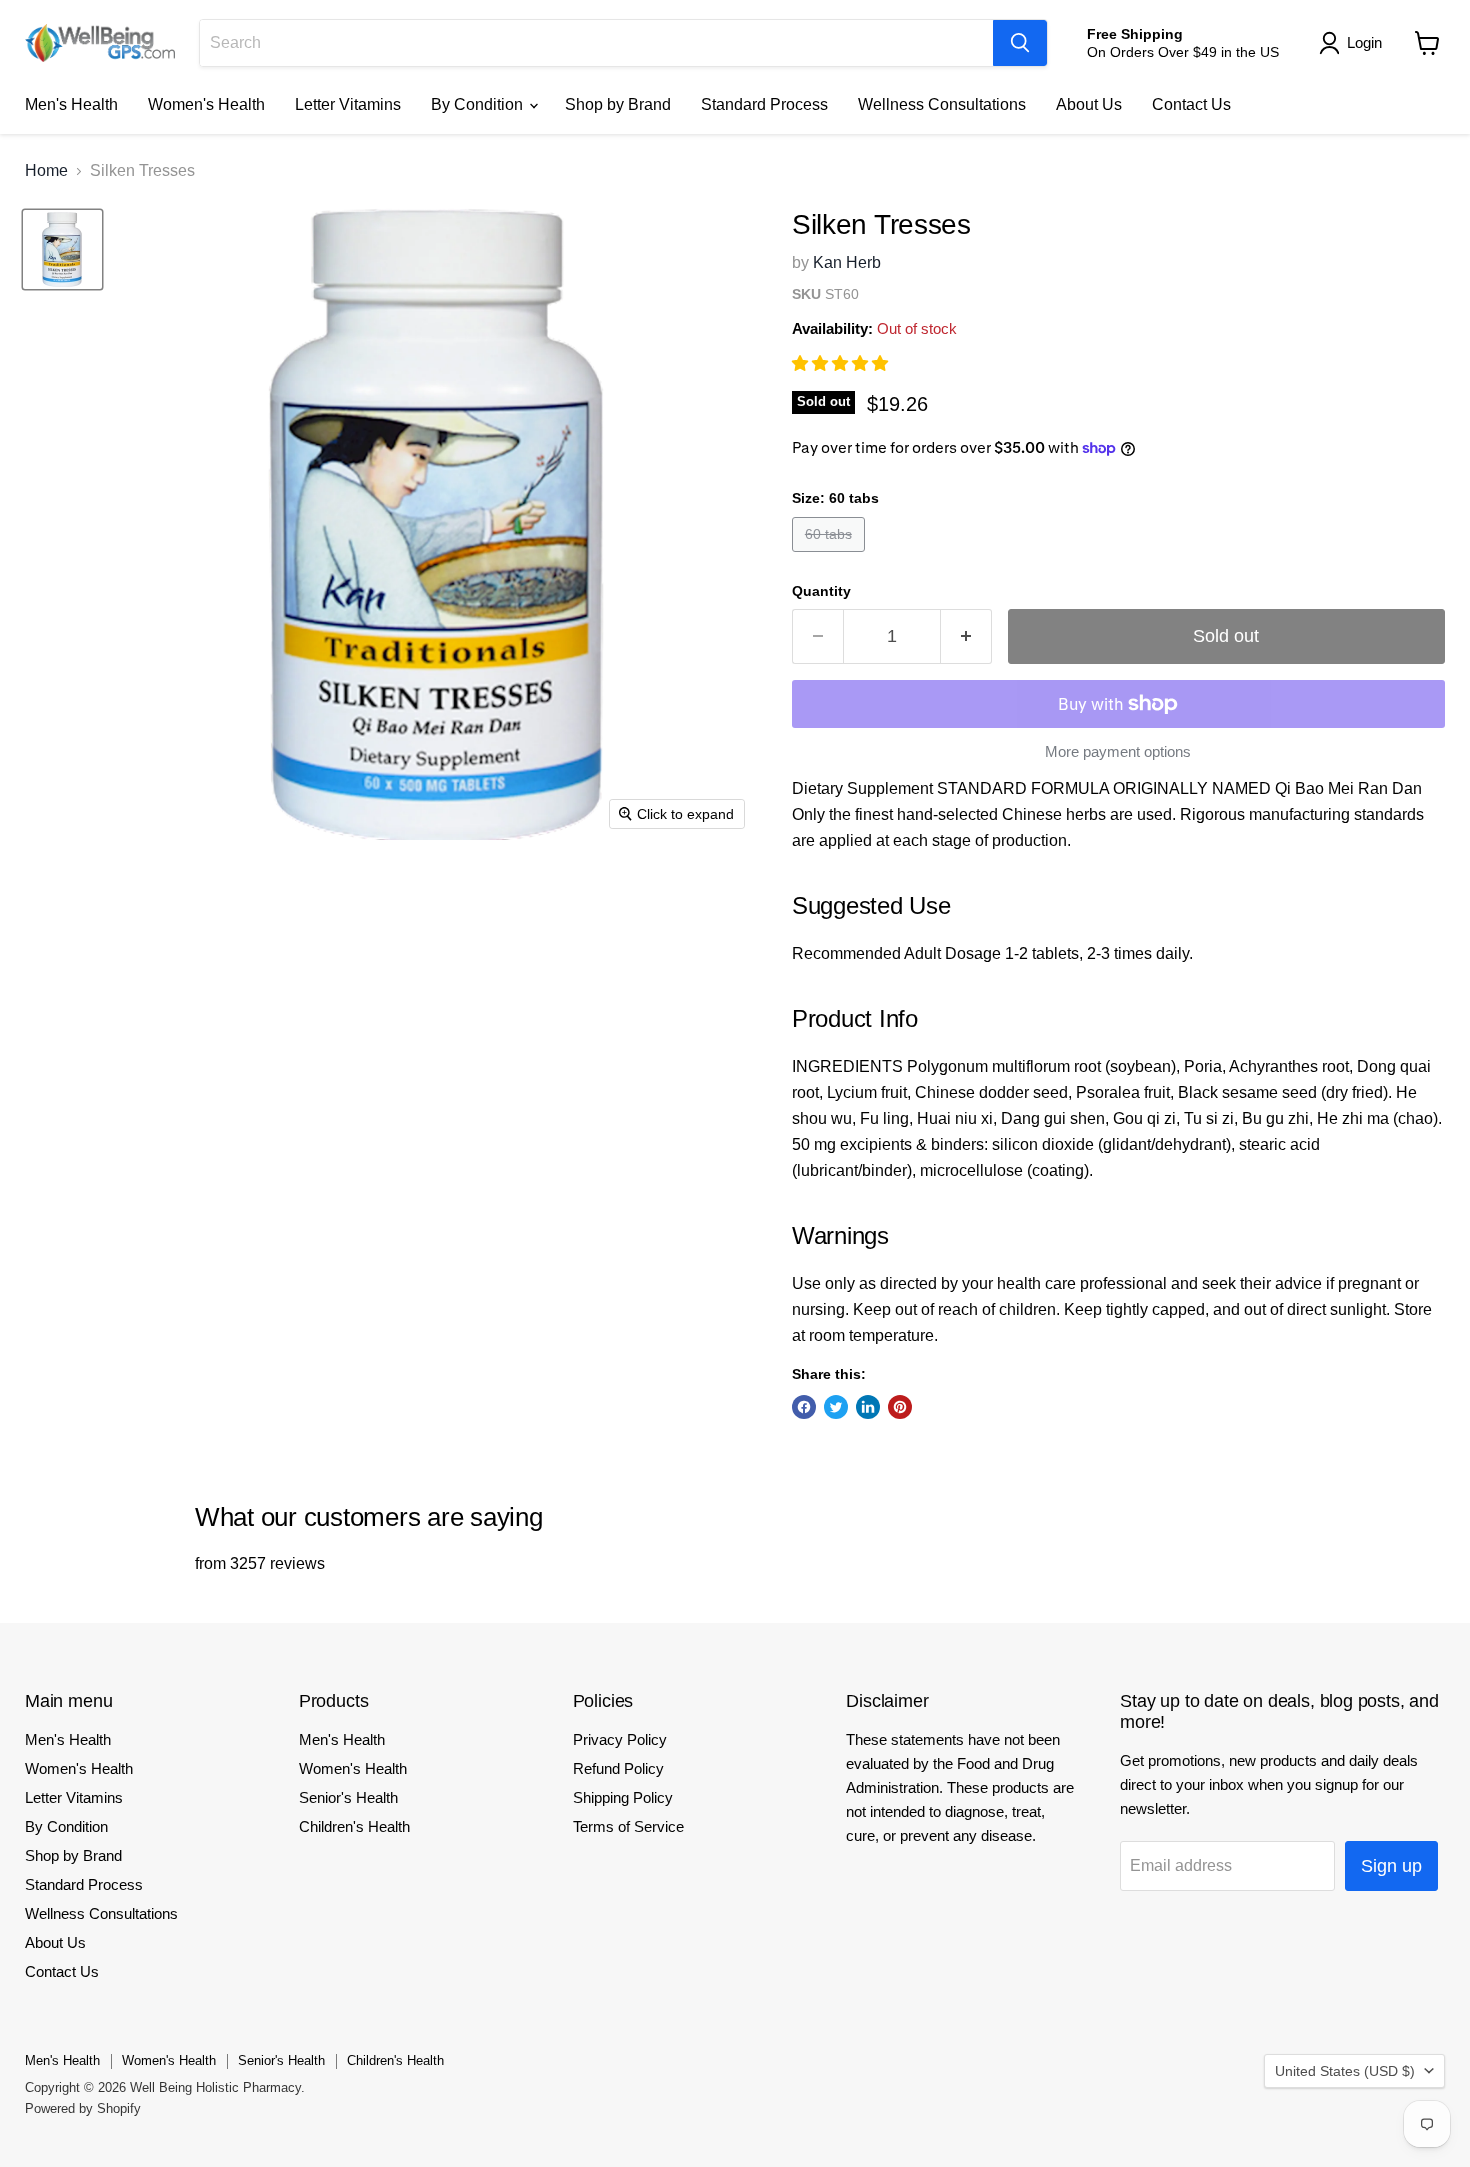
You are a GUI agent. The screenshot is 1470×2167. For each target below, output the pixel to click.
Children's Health (354, 1826)
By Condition (479, 104)
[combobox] (596, 43)
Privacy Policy (620, 1739)
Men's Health (71, 104)
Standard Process (764, 104)
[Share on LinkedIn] (868, 1407)
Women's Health (206, 104)
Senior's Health (348, 1797)
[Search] (1020, 43)
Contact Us (1191, 104)
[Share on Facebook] (804, 1407)
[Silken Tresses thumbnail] (62, 249)
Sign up (1391, 1866)
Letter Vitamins (348, 104)
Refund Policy (618, 1768)
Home (46, 170)
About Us (1089, 104)
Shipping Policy (623, 1797)
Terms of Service (628, 1826)
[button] (842, 363)
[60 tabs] (831, 556)
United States (1345, 2071)
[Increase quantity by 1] (966, 636)
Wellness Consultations (942, 104)
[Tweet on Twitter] (836, 1407)
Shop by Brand (618, 104)
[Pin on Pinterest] (900, 1407)
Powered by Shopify (83, 2108)
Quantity (821, 591)
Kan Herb (847, 262)
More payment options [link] (1118, 751)
